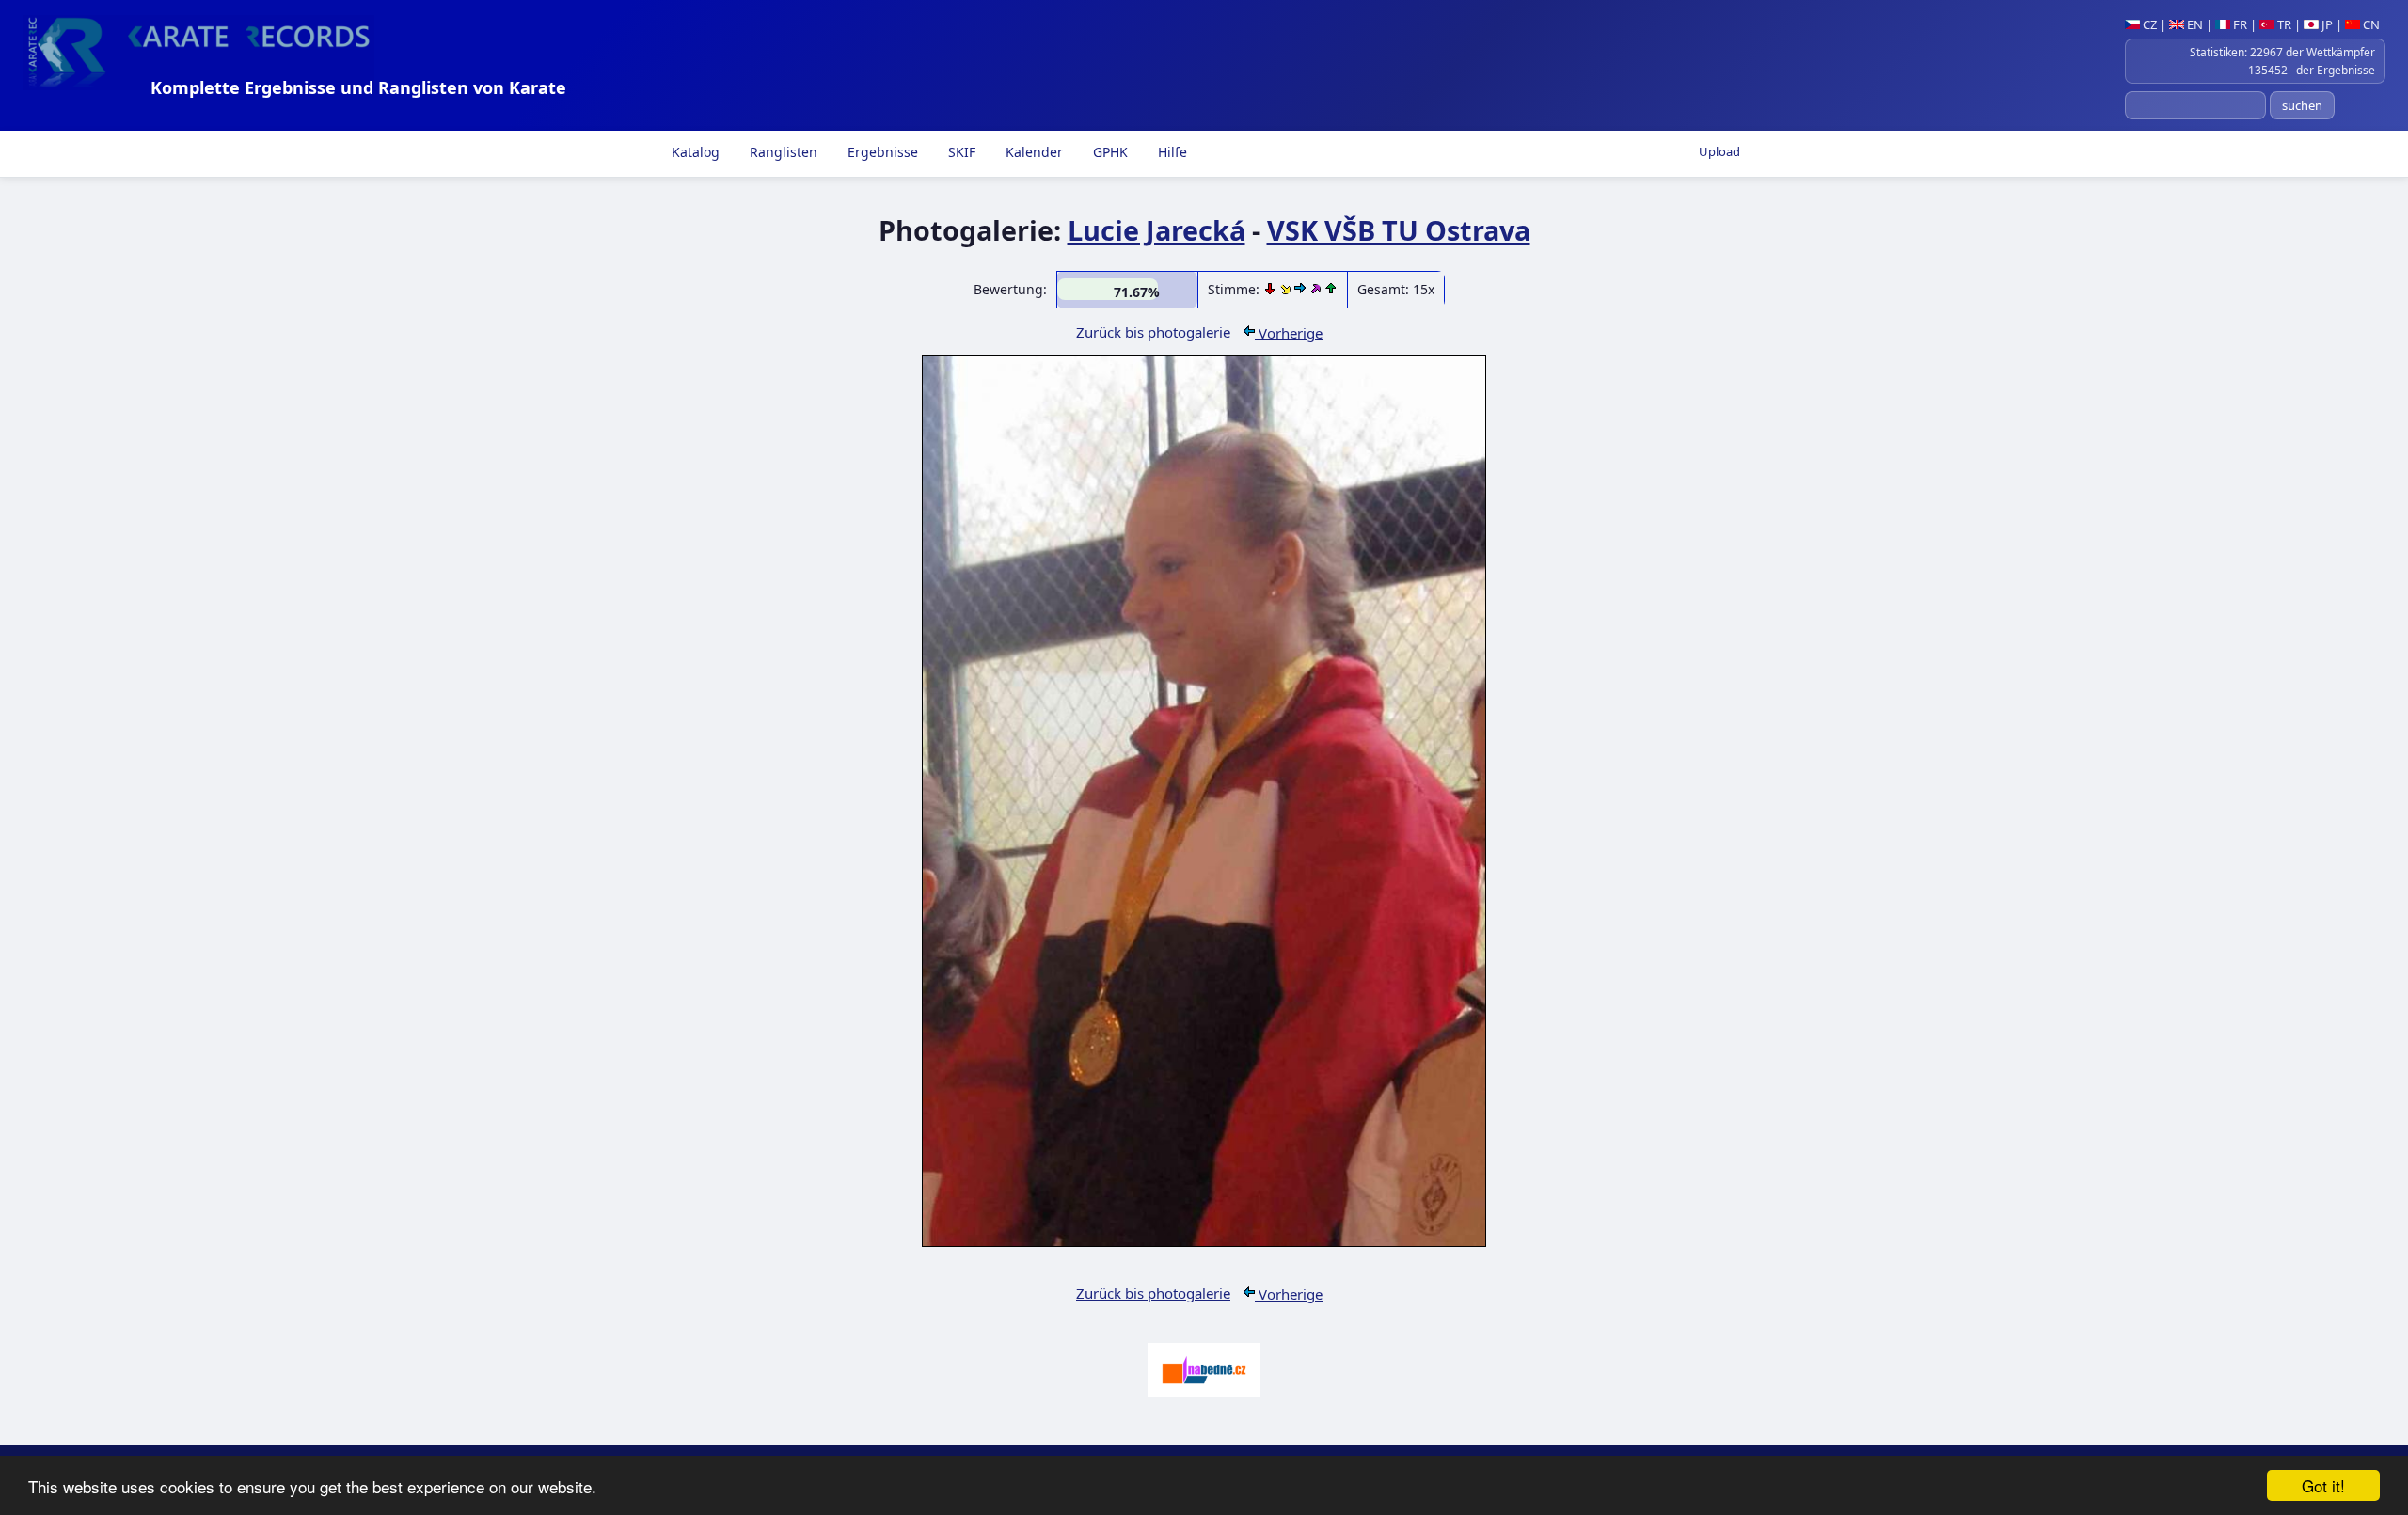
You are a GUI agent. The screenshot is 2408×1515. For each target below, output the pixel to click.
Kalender (1032, 152)
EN (2194, 24)
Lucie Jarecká (1156, 230)
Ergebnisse (881, 152)
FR (2239, 24)
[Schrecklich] (1272, 289)
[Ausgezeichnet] (1317, 289)
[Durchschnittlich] (1287, 289)
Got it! (2323, 1485)
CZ (2148, 24)
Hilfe (1171, 152)
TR (2283, 24)
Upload (1719, 151)
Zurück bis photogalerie (1153, 332)
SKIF (960, 152)
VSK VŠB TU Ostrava (1399, 230)
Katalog (694, 152)
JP (2326, 24)
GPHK (1109, 152)
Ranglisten (782, 152)
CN (2370, 24)
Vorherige (1289, 333)
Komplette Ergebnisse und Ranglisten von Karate (358, 87)
